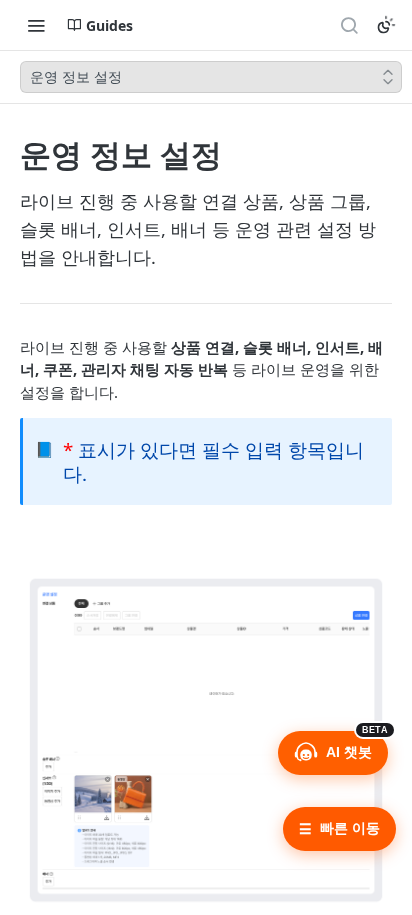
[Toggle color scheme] (386, 25)
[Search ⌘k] (349, 25)
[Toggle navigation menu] (36, 25)
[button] (206, 737)
